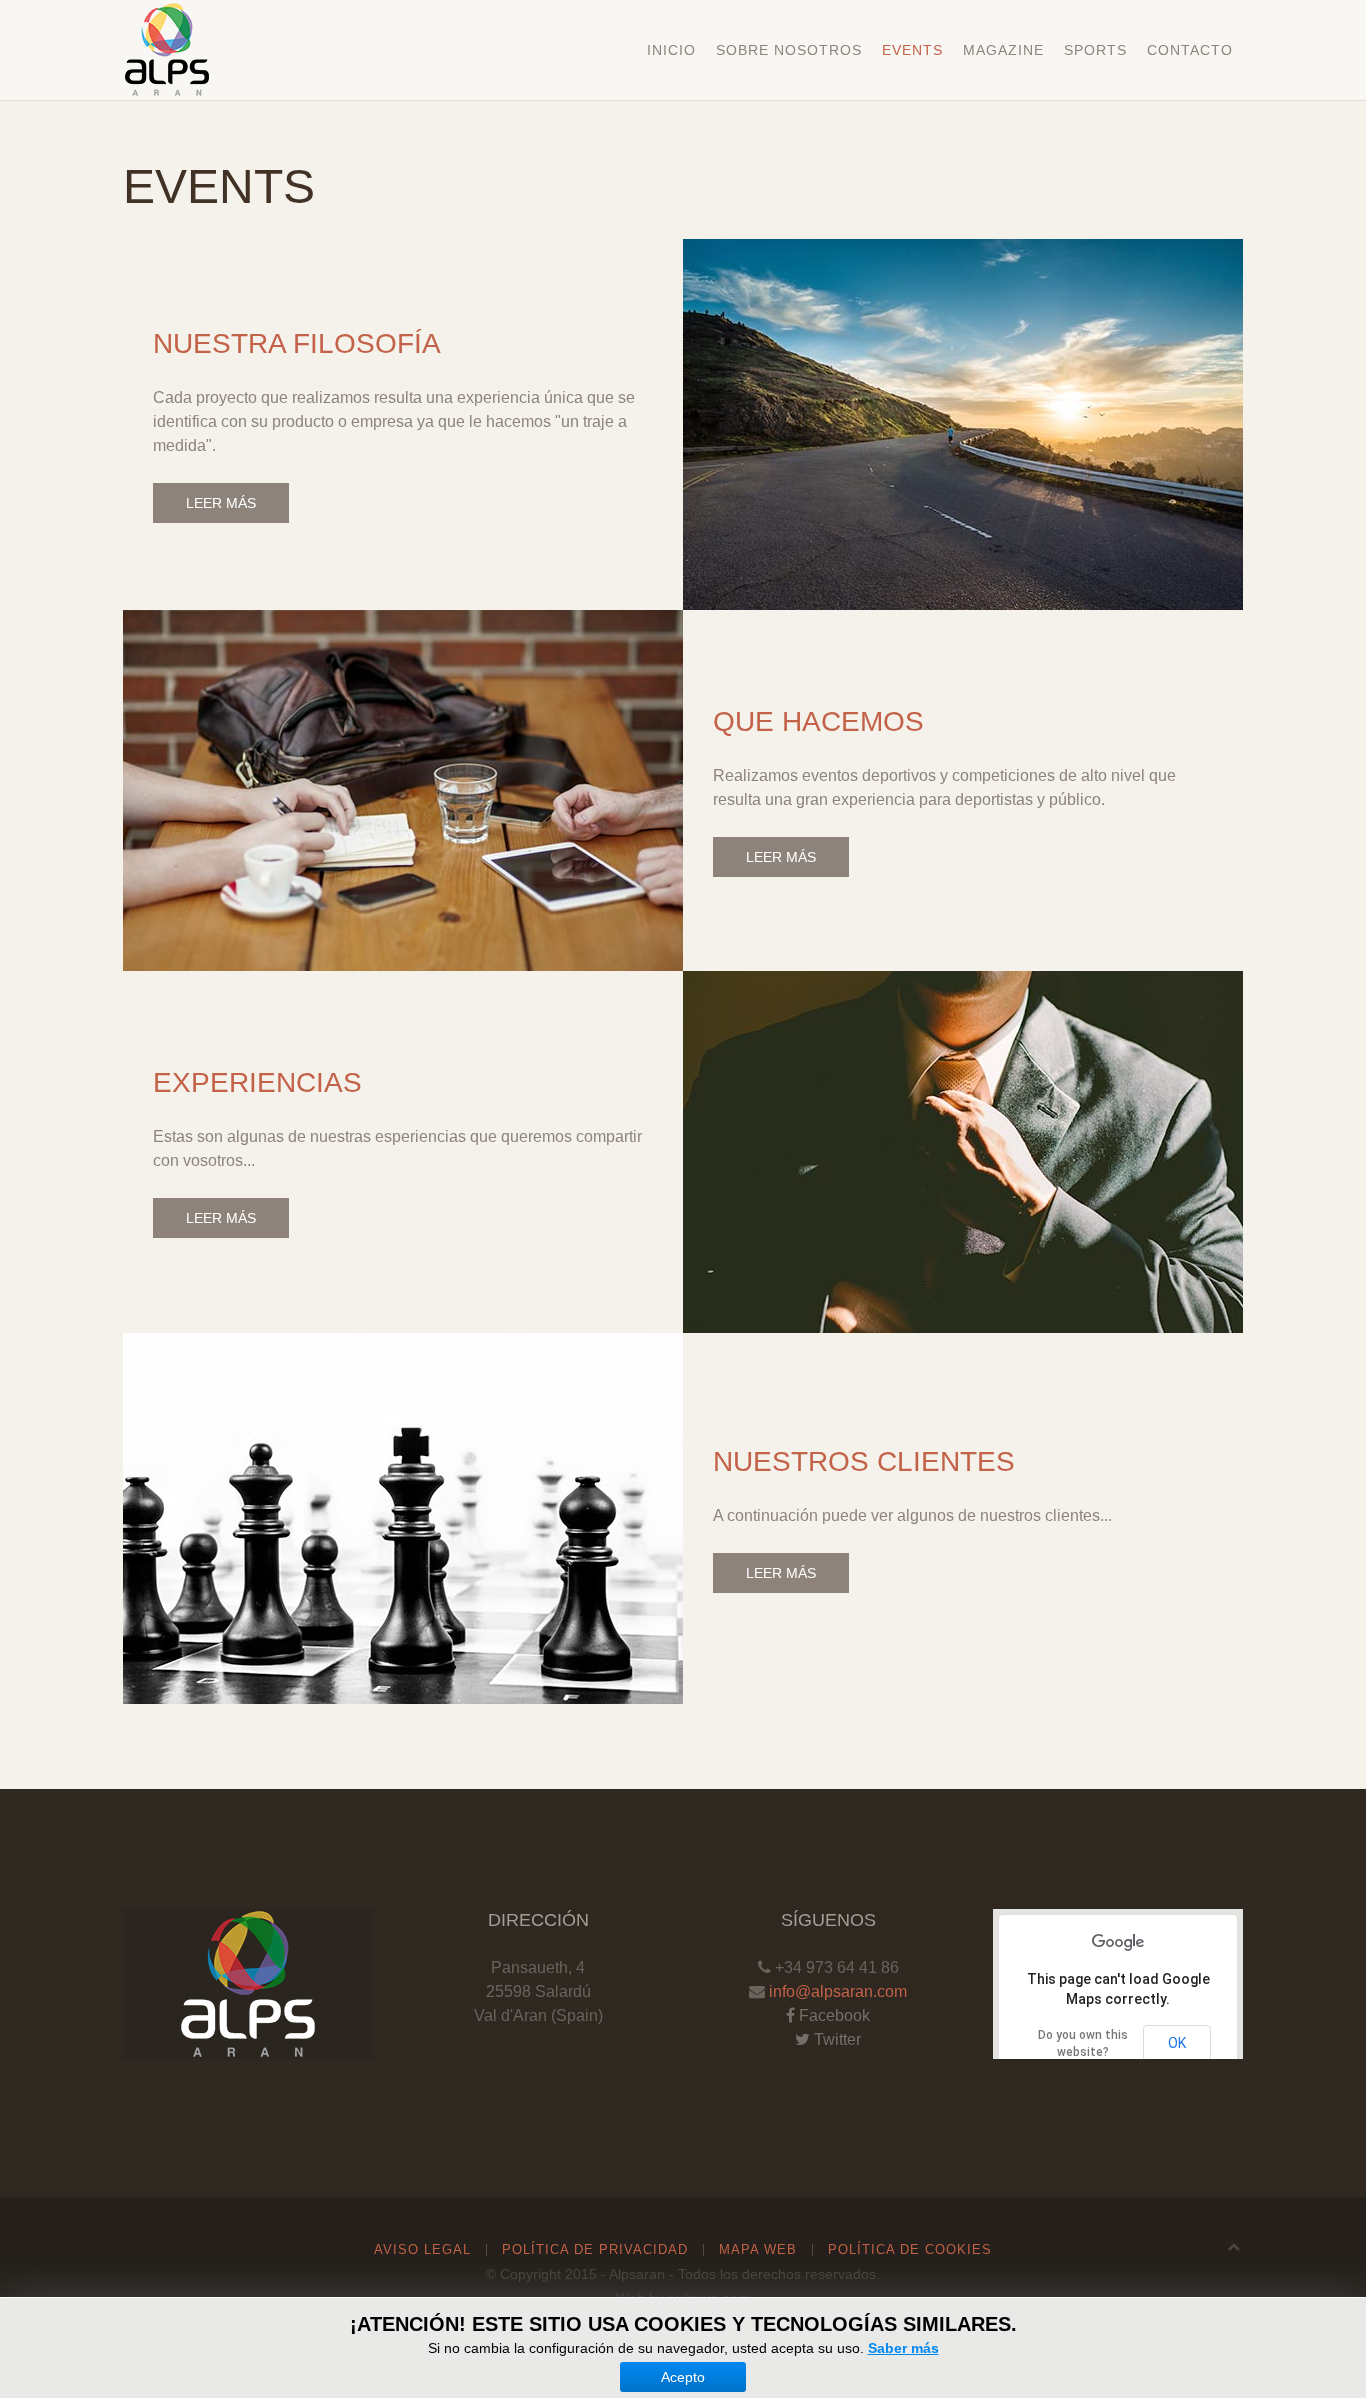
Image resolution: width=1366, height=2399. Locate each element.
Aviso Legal (422, 2249)
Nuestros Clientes (864, 1461)
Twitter (835, 2039)
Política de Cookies (910, 2249)
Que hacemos (818, 721)
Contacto (1190, 50)
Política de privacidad (595, 2249)
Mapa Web (758, 2249)
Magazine (1003, 50)
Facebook (832, 2015)
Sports (1095, 50)
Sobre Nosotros (789, 50)
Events (912, 50)
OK (1177, 2043)
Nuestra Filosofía (297, 343)
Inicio (671, 50)
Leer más (221, 503)
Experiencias (257, 1082)
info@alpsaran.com (838, 1991)
